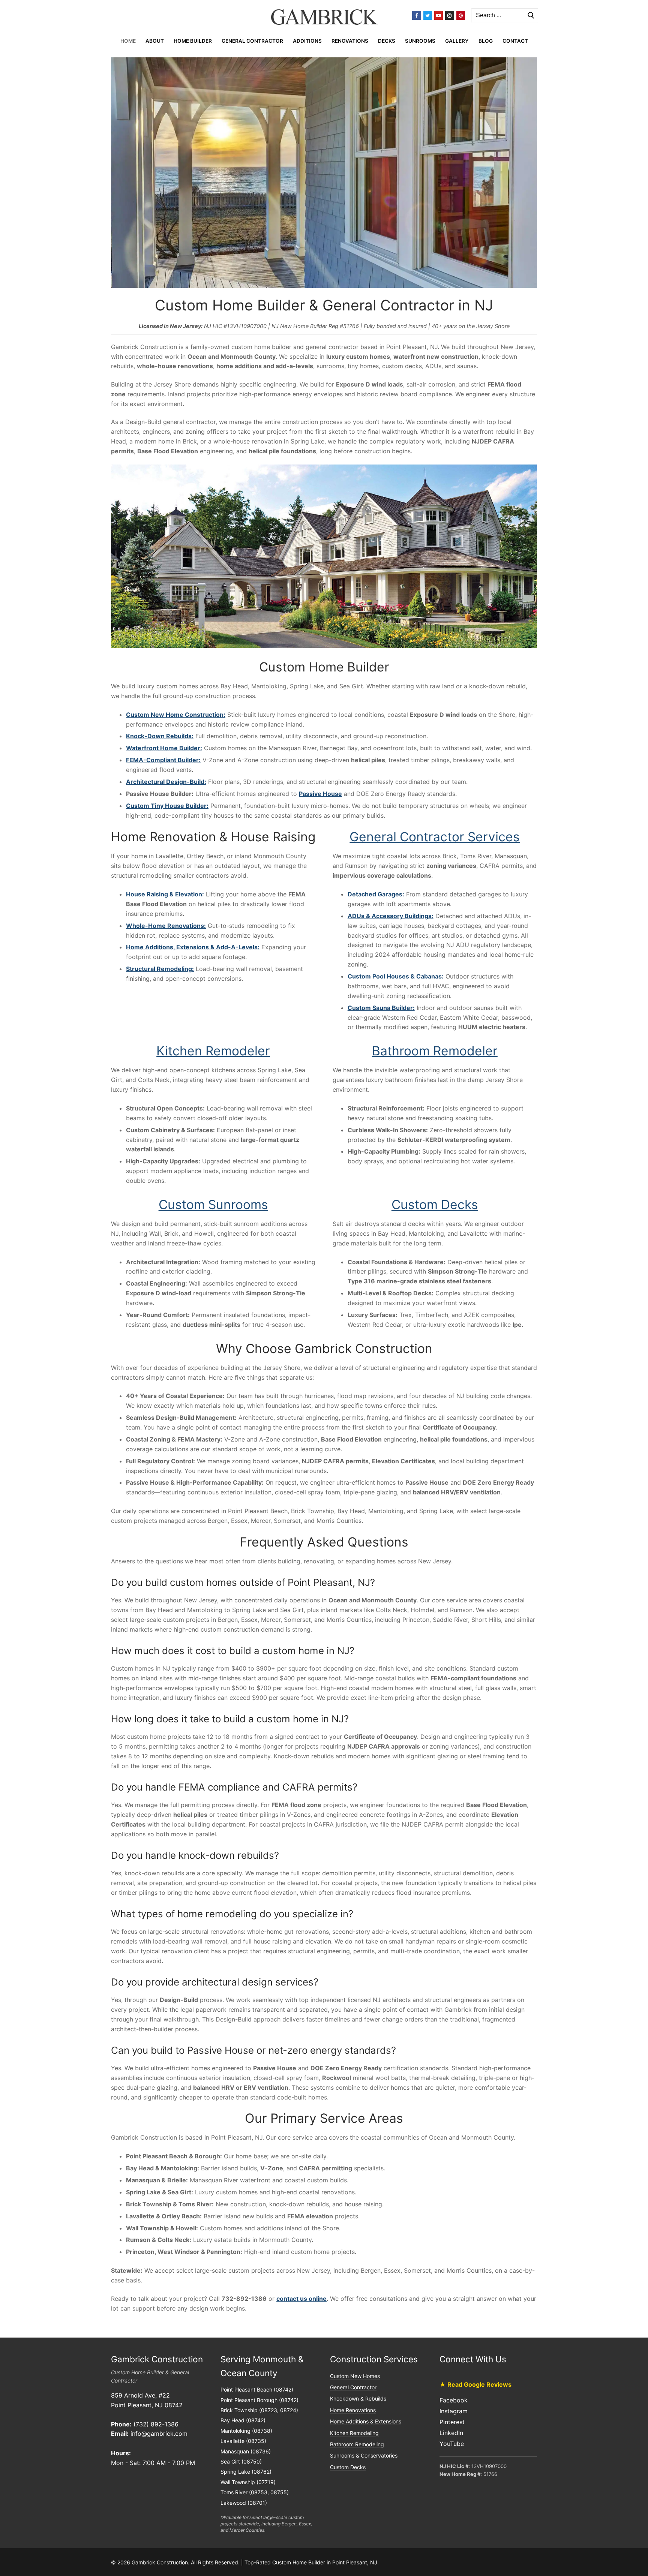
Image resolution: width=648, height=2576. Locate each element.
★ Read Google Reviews (475, 2384)
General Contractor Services (435, 837)
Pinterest (452, 2422)
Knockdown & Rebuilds (358, 2398)
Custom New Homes (355, 2376)
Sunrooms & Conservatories (364, 2455)
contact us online (301, 2299)
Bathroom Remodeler (435, 1051)
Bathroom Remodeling (357, 2444)
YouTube (452, 2443)
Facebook (454, 2400)
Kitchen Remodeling (354, 2433)
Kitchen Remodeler (213, 1051)
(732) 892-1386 (156, 2424)
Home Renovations (353, 2410)
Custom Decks (435, 1204)
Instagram (454, 2411)
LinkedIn (451, 2433)
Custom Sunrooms (213, 1204)
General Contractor (353, 2387)
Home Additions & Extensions (366, 2421)
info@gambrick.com (159, 2434)
